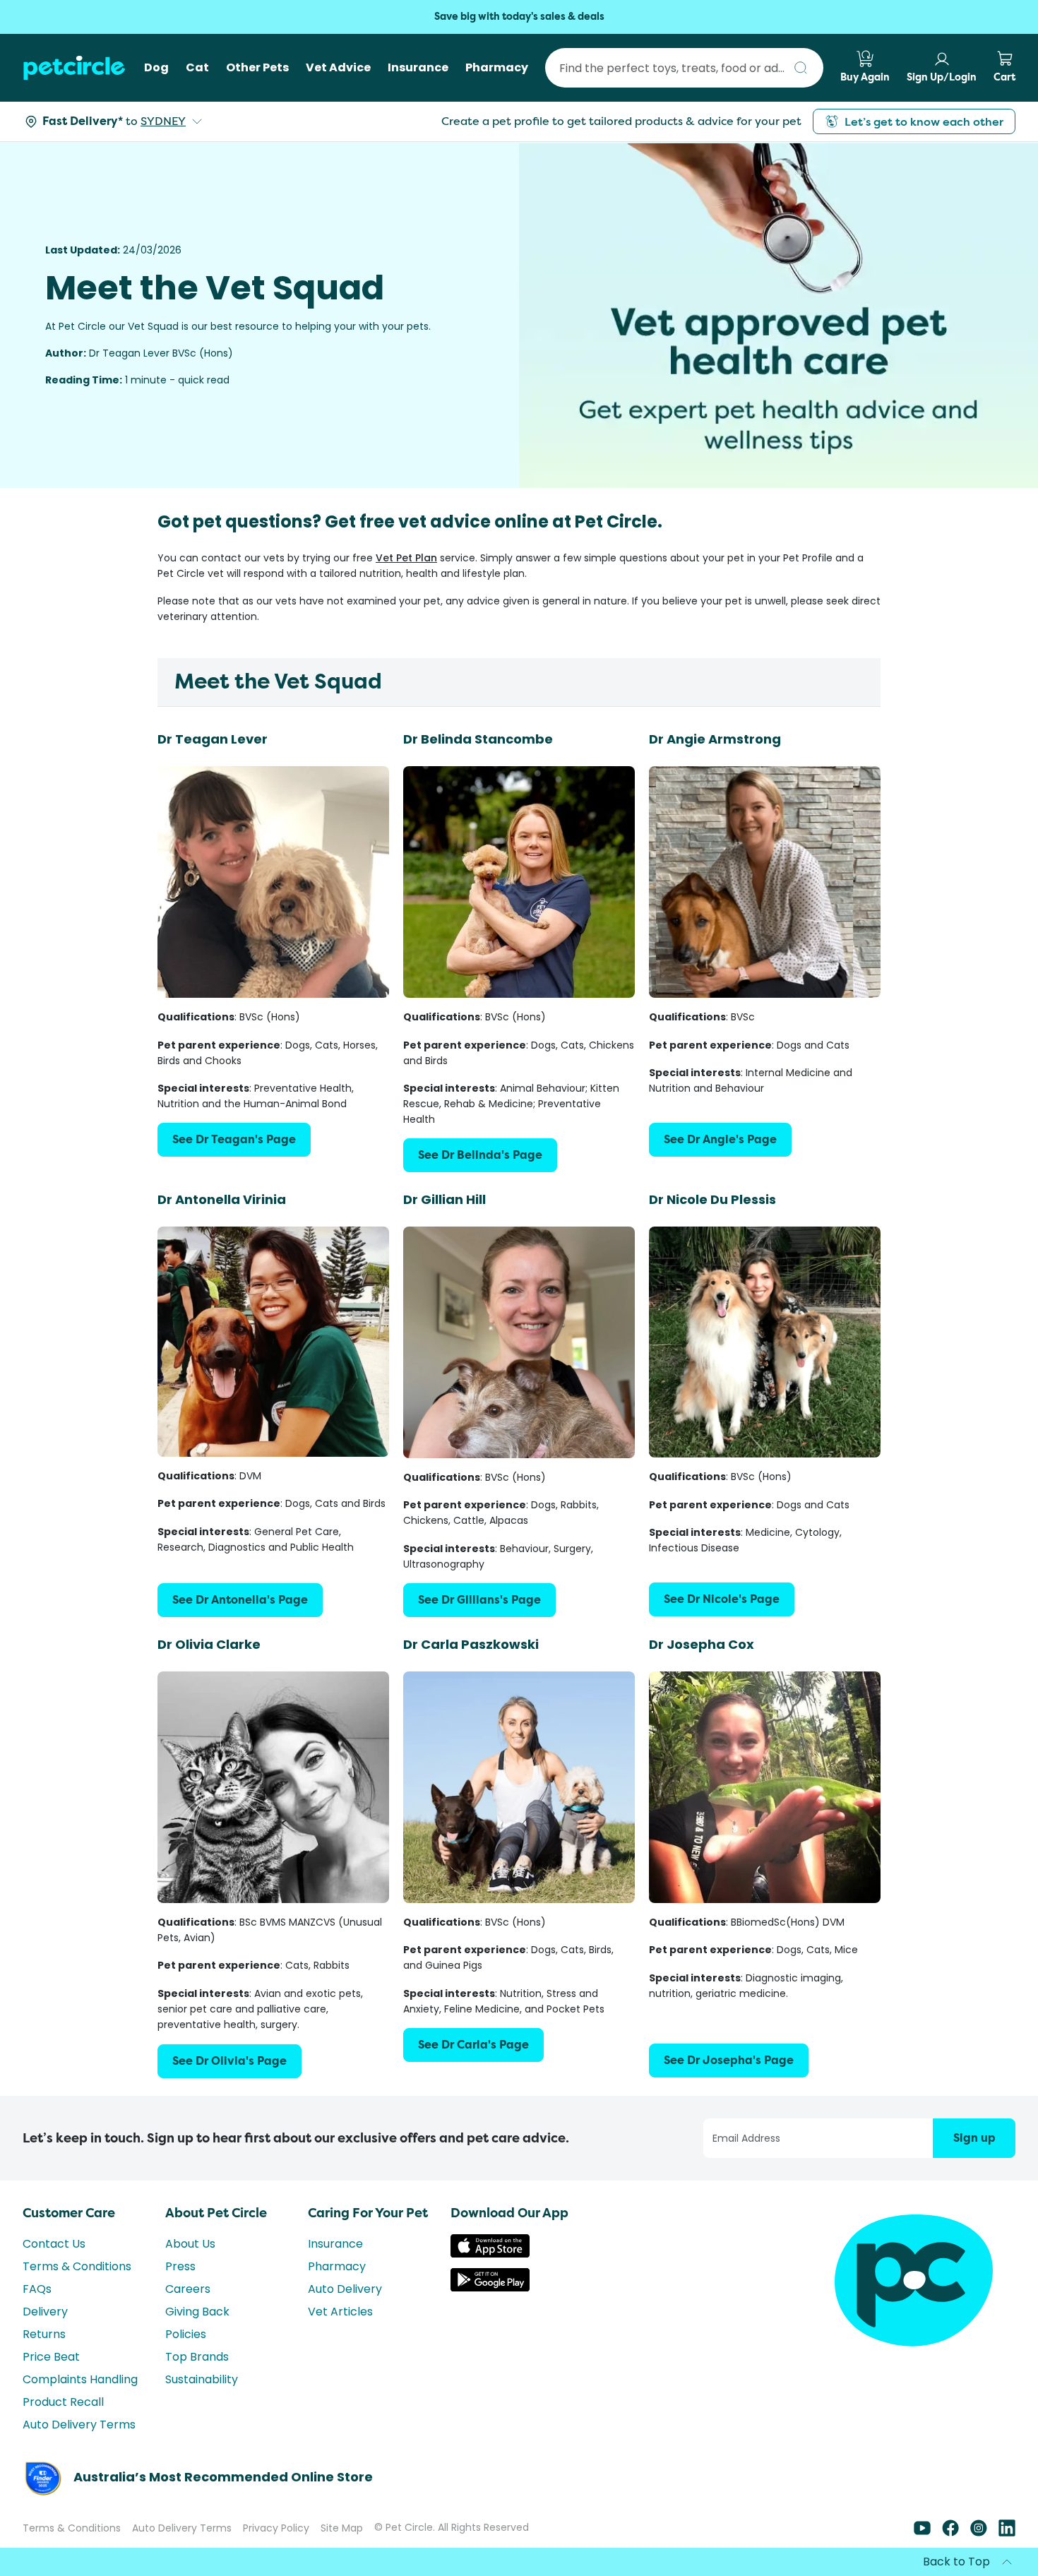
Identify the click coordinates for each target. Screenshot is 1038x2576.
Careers (188, 2289)
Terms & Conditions (77, 2266)
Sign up (974, 2138)
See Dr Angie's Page (720, 1139)
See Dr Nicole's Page (722, 1599)
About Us (190, 2244)
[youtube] (922, 2533)
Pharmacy (337, 2266)
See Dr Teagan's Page (234, 1139)
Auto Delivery (345, 2289)
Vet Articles (340, 2312)
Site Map (342, 2528)
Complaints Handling (80, 2379)
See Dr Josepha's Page (729, 2060)
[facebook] (950, 2533)
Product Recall (63, 2402)
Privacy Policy (276, 2528)
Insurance (335, 2244)
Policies (186, 2334)
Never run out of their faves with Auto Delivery (519, 17)
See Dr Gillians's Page (479, 1600)
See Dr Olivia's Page (229, 2061)
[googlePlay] (490, 2288)
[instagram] (979, 2533)
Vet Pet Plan (406, 558)
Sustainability (202, 2379)
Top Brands (197, 2357)
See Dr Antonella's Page (240, 1600)
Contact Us (54, 2244)
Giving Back (197, 2312)
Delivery (45, 2312)
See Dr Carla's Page (473, 2045)
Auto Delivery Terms (79, 2425)
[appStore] (490, 2254)
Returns (44, 2334)
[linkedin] (1007, 2533)
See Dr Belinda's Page (480, 1155)
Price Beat (51, 2357)
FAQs (37, 2289)
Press (180, 2266)
